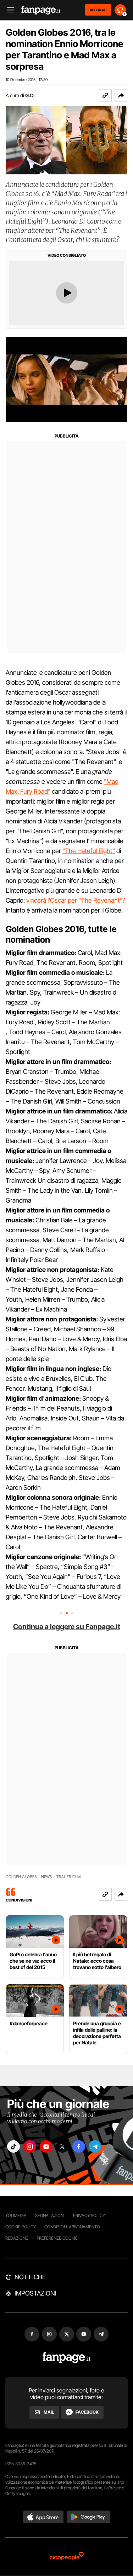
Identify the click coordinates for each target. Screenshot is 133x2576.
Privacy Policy (89, 2215)
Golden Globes (21, 1877)
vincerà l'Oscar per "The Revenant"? (76, 900)
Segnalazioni (50, 2215)
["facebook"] (79, 2146)
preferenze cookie (57, 2238)
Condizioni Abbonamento (72, 2227)
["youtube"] (46, 2146)
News (47, 1877)
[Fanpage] (66, 2358)
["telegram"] (95, 2146)
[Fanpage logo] (41, 10)
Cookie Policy (21, 2227)
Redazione (17, 2238)
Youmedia (16, 2215)
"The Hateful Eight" (89, 851)
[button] (121, 95)
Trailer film (68, 1877)
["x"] (62, 2146)
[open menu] (8, 10)
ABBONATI (98, 10)
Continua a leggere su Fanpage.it (67, 1627)
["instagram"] (30, 2146)
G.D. (30, 95)
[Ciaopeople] (67, 2557)
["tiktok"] (13, 2146)
